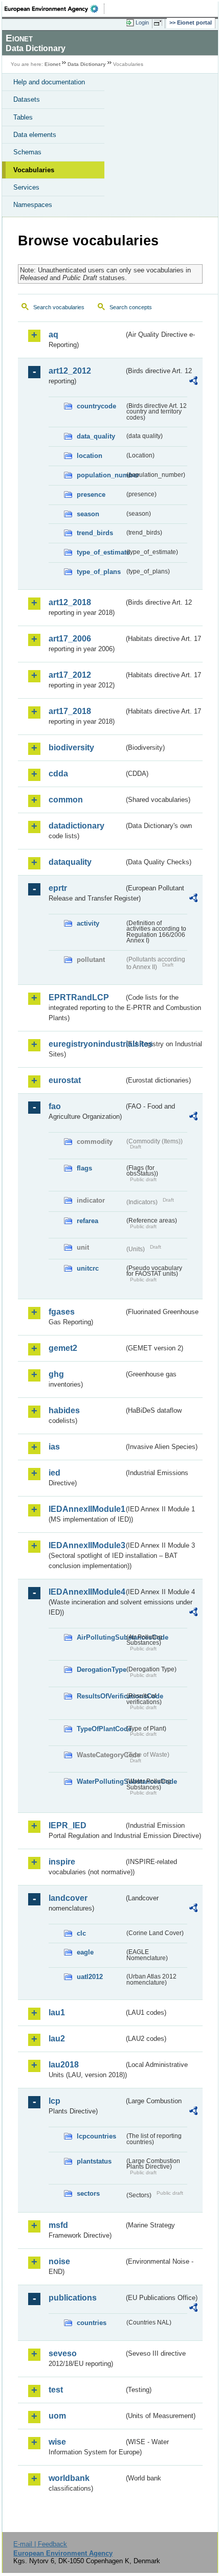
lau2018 (64, 2065)
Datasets (27, 99)
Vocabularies (34, 170)
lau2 (57, 2039)
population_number (101, 475)
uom (57, 2416)
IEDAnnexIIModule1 (86, 1509)
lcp (54, 2101)
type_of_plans (99, 572)
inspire (62, 1862)
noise (59, 2261)
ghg (56, 1374)
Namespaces (33, 205)
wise (57, 2442)
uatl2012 (90, 1977)
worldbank (69, 2478)
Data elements (35, 135)
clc (81, 1933)
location (90, 456)
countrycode (96, 406)
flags (84, 1168)
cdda (58, 774)
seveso (63, 2353)
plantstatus (94, 2161)
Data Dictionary (87, 64)
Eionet (52, 64)
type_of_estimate (101, 552)
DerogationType (101, 1670)
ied (54, 1473)
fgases (62, 1312)
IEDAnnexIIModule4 (86, 1592)
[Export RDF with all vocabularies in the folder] (193, 382)
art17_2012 (70, 675)
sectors (88, 2193)
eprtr (58, 888)
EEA (54, 9)
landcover (68, 1898)
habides (64, 1410)
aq (53, 335)
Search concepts (131, 307)
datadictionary (76, 826)
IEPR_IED (68, 1825)
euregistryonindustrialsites (86, 1044)
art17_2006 (70, 639)
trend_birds (95, 533)
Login (142, 22)
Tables (23, 117)
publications (73, 2298)
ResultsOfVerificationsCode (101, 1696)
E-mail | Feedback (40, 2544)
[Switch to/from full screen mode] (160, 23)
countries (92, 2323)
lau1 (57, 2012)
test (56, 2390)
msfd (58, 2225)
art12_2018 (70, 602)
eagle (85, 1952)
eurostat (65, 1080)
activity (88, 923)
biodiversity (71, 747)
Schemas (27, 152)
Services (26, 187)
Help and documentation (49, 82)
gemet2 (63, 1348)
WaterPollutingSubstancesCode (101, 1781)
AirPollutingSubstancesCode (101, 1637)
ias (54, 1447)
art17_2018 (70, 711)
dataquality (70, 862)
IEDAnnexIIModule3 (86, 1545)
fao (55, 1106)
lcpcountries (96, 2136)
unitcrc (88, 1268)
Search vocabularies (59, 307)
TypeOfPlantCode (101, 1729)
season (88, 514)
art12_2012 (70, 371)
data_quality (96, 436)
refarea (87, 1221)
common (66, 800)
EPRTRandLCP (79, 997)
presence (91, 494)
